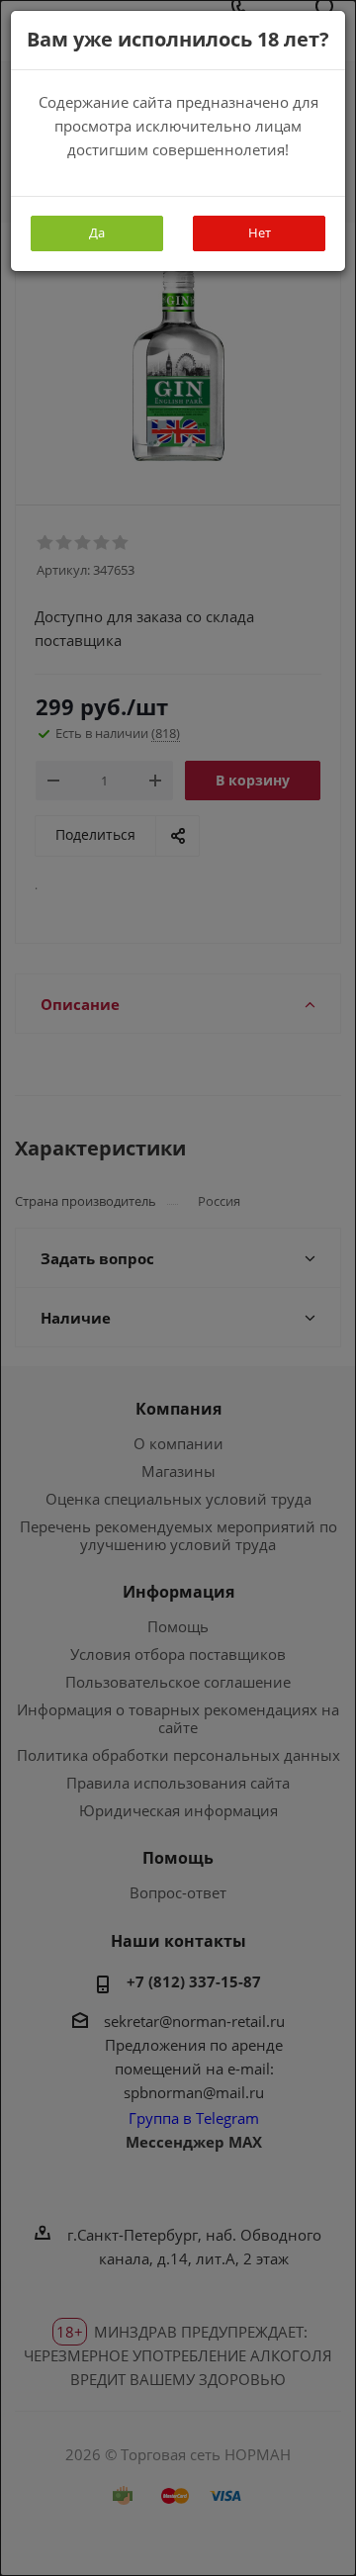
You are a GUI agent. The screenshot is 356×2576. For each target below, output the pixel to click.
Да (97, 232)
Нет (260, 232)
